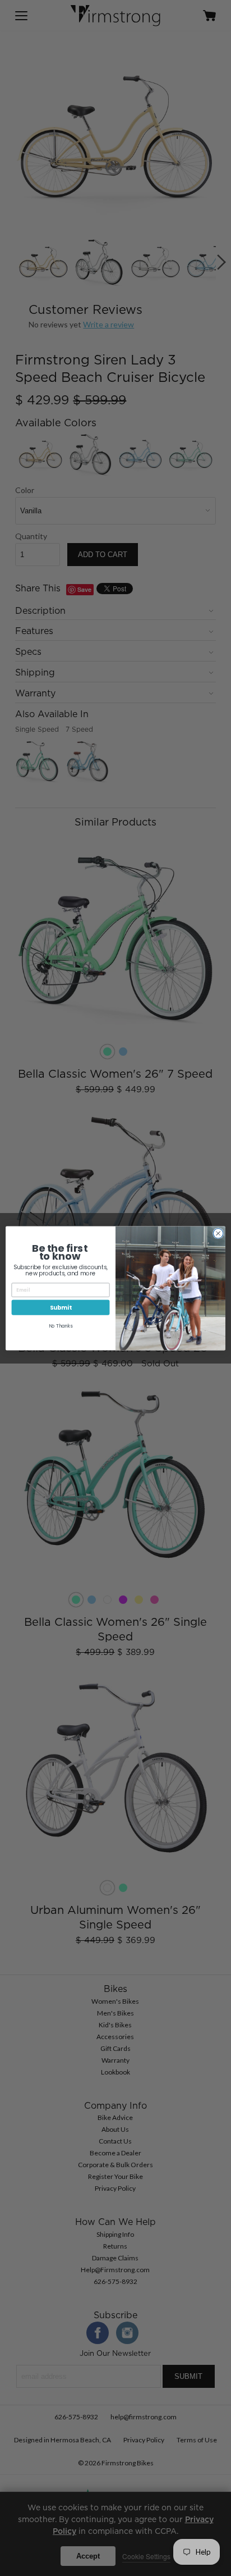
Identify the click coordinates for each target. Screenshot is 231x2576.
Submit (61, 1307)
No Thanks (61, 1326)
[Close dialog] (218, 1233)
